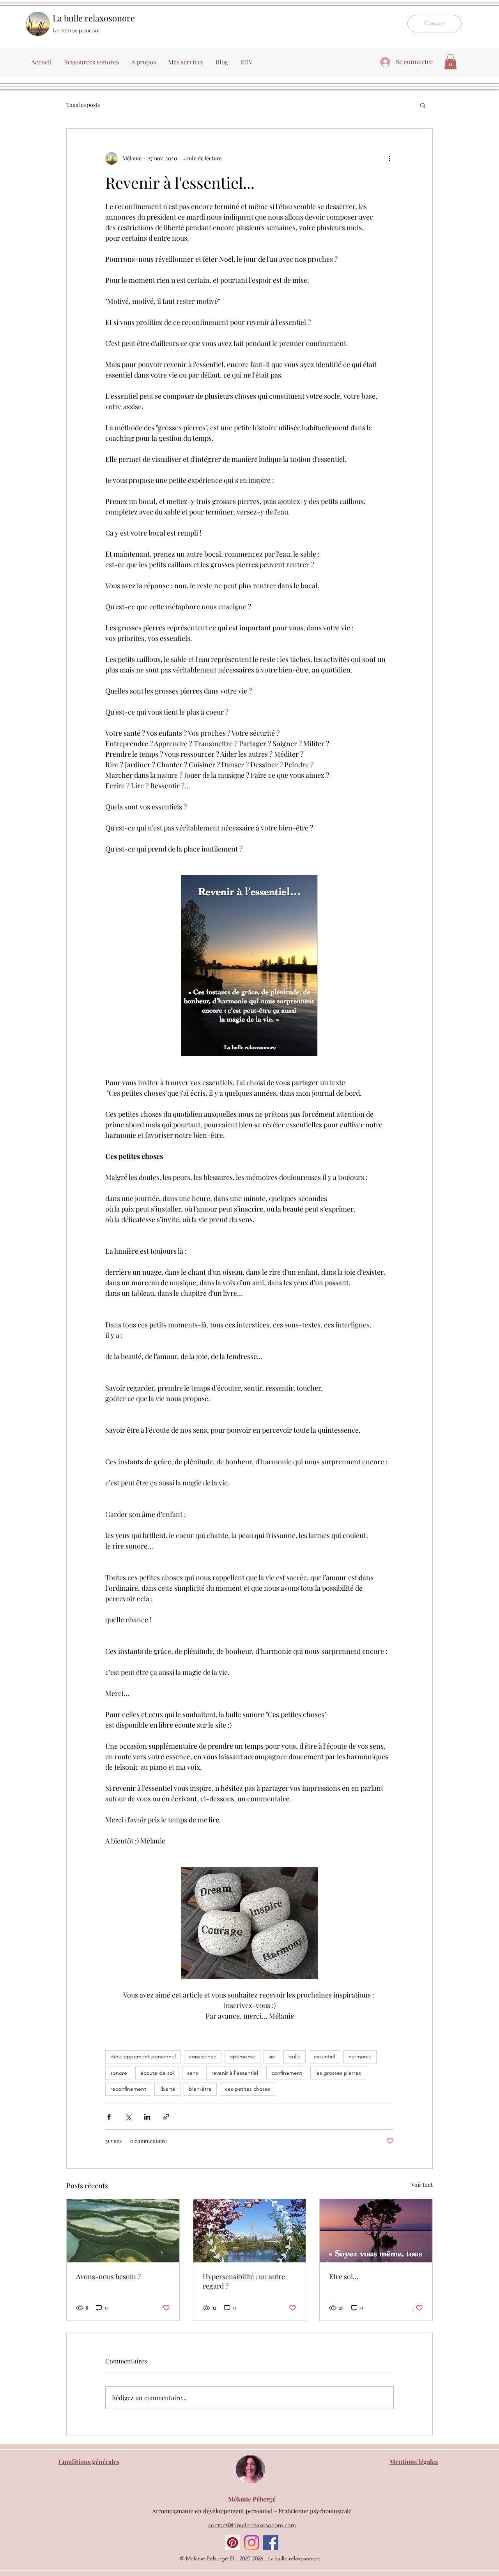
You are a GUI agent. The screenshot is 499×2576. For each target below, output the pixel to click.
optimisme (242, 2056)
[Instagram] (252, 2543)
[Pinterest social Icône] (233, 2543)
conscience (203, 2056)
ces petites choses (248, 2089)
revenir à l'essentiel (235, 2073)
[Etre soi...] (376, 2231)
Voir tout (422, 2185)
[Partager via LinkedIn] (147, 2117)
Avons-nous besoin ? (108, 2276)
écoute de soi (157, 2073)
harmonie (360, 2056)
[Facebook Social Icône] (271, 2543)
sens (193, 2073)
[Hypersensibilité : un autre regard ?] (250, 2231)
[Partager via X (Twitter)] (128, 2117)
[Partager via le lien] (166, 2117)
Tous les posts (83, 105)
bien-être (200, 2089)
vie (272, 2056)
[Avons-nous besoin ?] (123, 2231)
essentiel (325, 2056)
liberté (167, 2089)
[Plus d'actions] (389, 158)
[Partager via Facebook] (109, 2117)
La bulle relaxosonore (94, 18)
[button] (450, 61)
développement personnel (143, 2056)
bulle (295, 2056)
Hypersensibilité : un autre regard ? (244, 2281)
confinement (287, 2073)
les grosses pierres (338, 2073)
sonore (119, 2073)
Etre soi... (344, 2276)
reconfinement (128, 2089)
